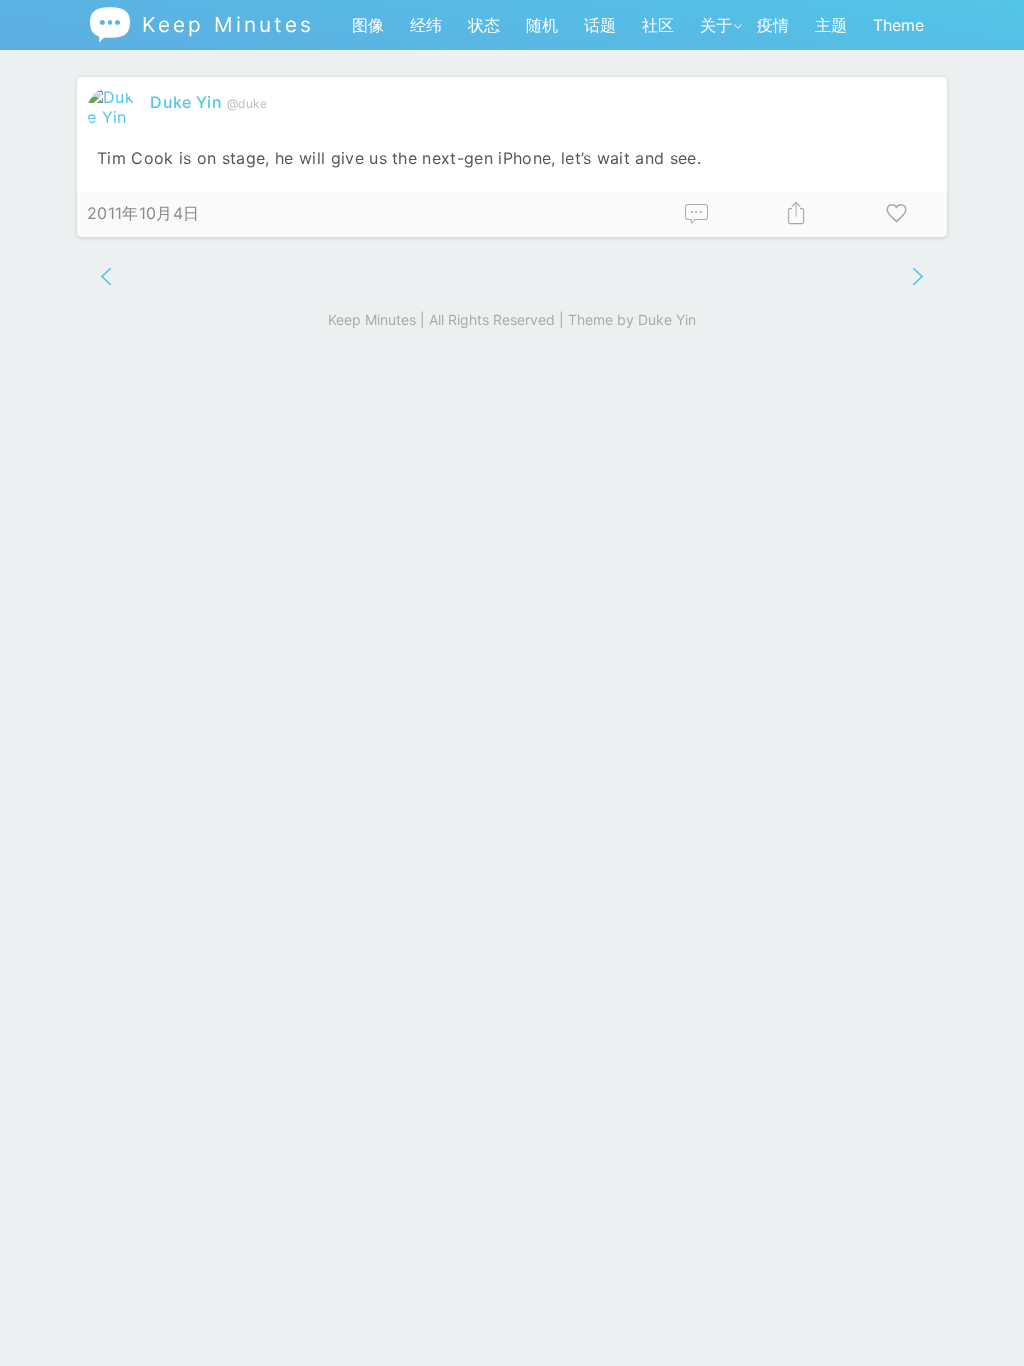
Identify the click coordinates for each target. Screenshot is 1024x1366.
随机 (542, 25)
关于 (716, 25)
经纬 (426, 25)
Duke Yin (186, 102)
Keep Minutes (200, 24)
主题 (831, 25)
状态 (484, 25)
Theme (898, 25)
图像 (368, 25)
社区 (658, 25)
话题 (600, 25)
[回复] (697, 214)
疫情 (773, 25)
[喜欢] (897, 214)
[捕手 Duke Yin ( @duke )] (113, 117)
